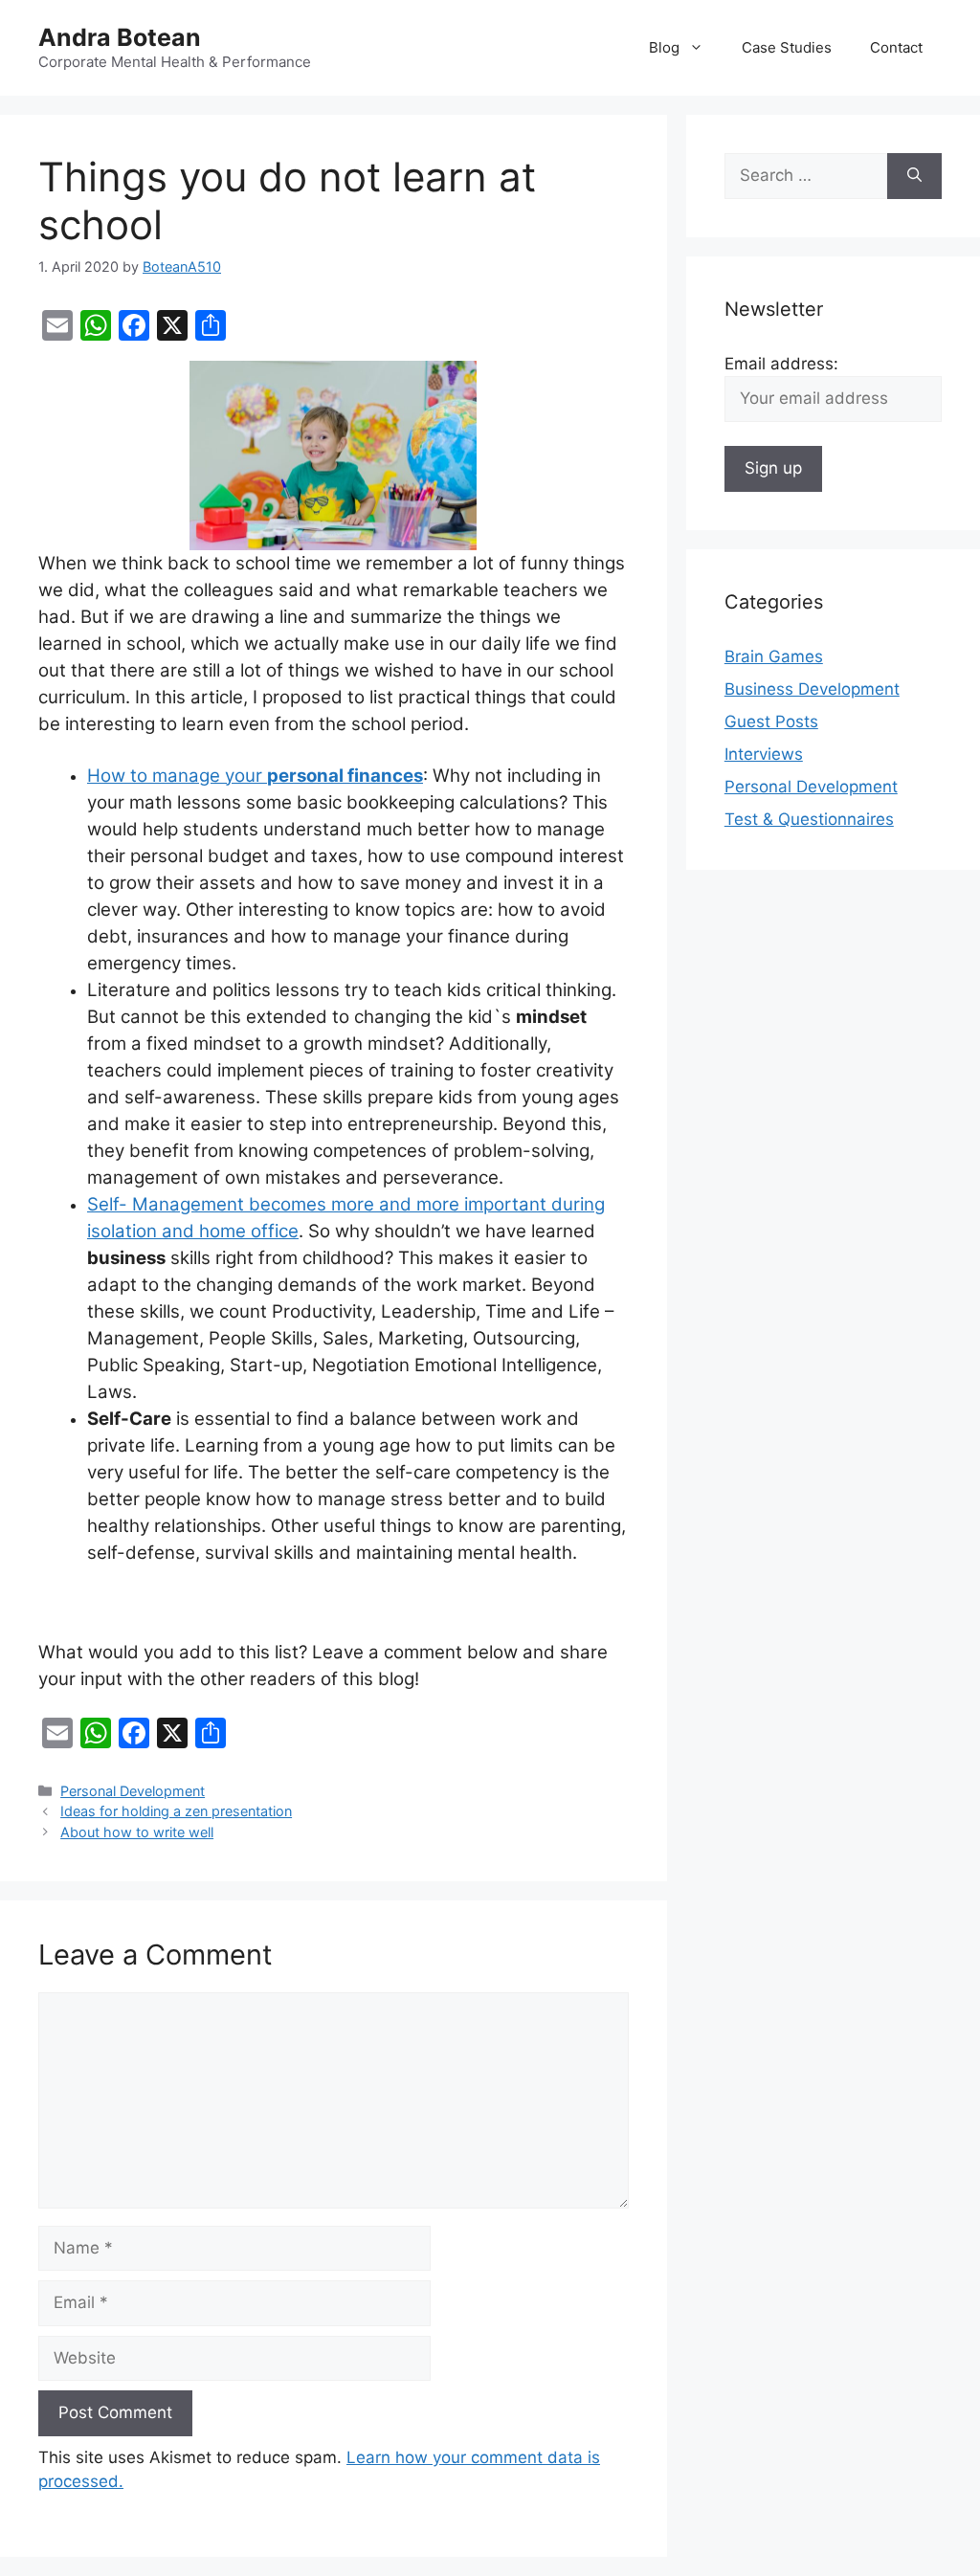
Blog (664, 47)
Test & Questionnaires (809, 819)
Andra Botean (120, 37)
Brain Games (774, 656)
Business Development (812, 689)
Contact (896, 47)
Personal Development (133, 1791)
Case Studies (787, 47)
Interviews (764, 754)
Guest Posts (771, 722)
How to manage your (255, 776)
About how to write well (137, 1832)
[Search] (914, 176)
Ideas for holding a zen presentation (176, 1811)
